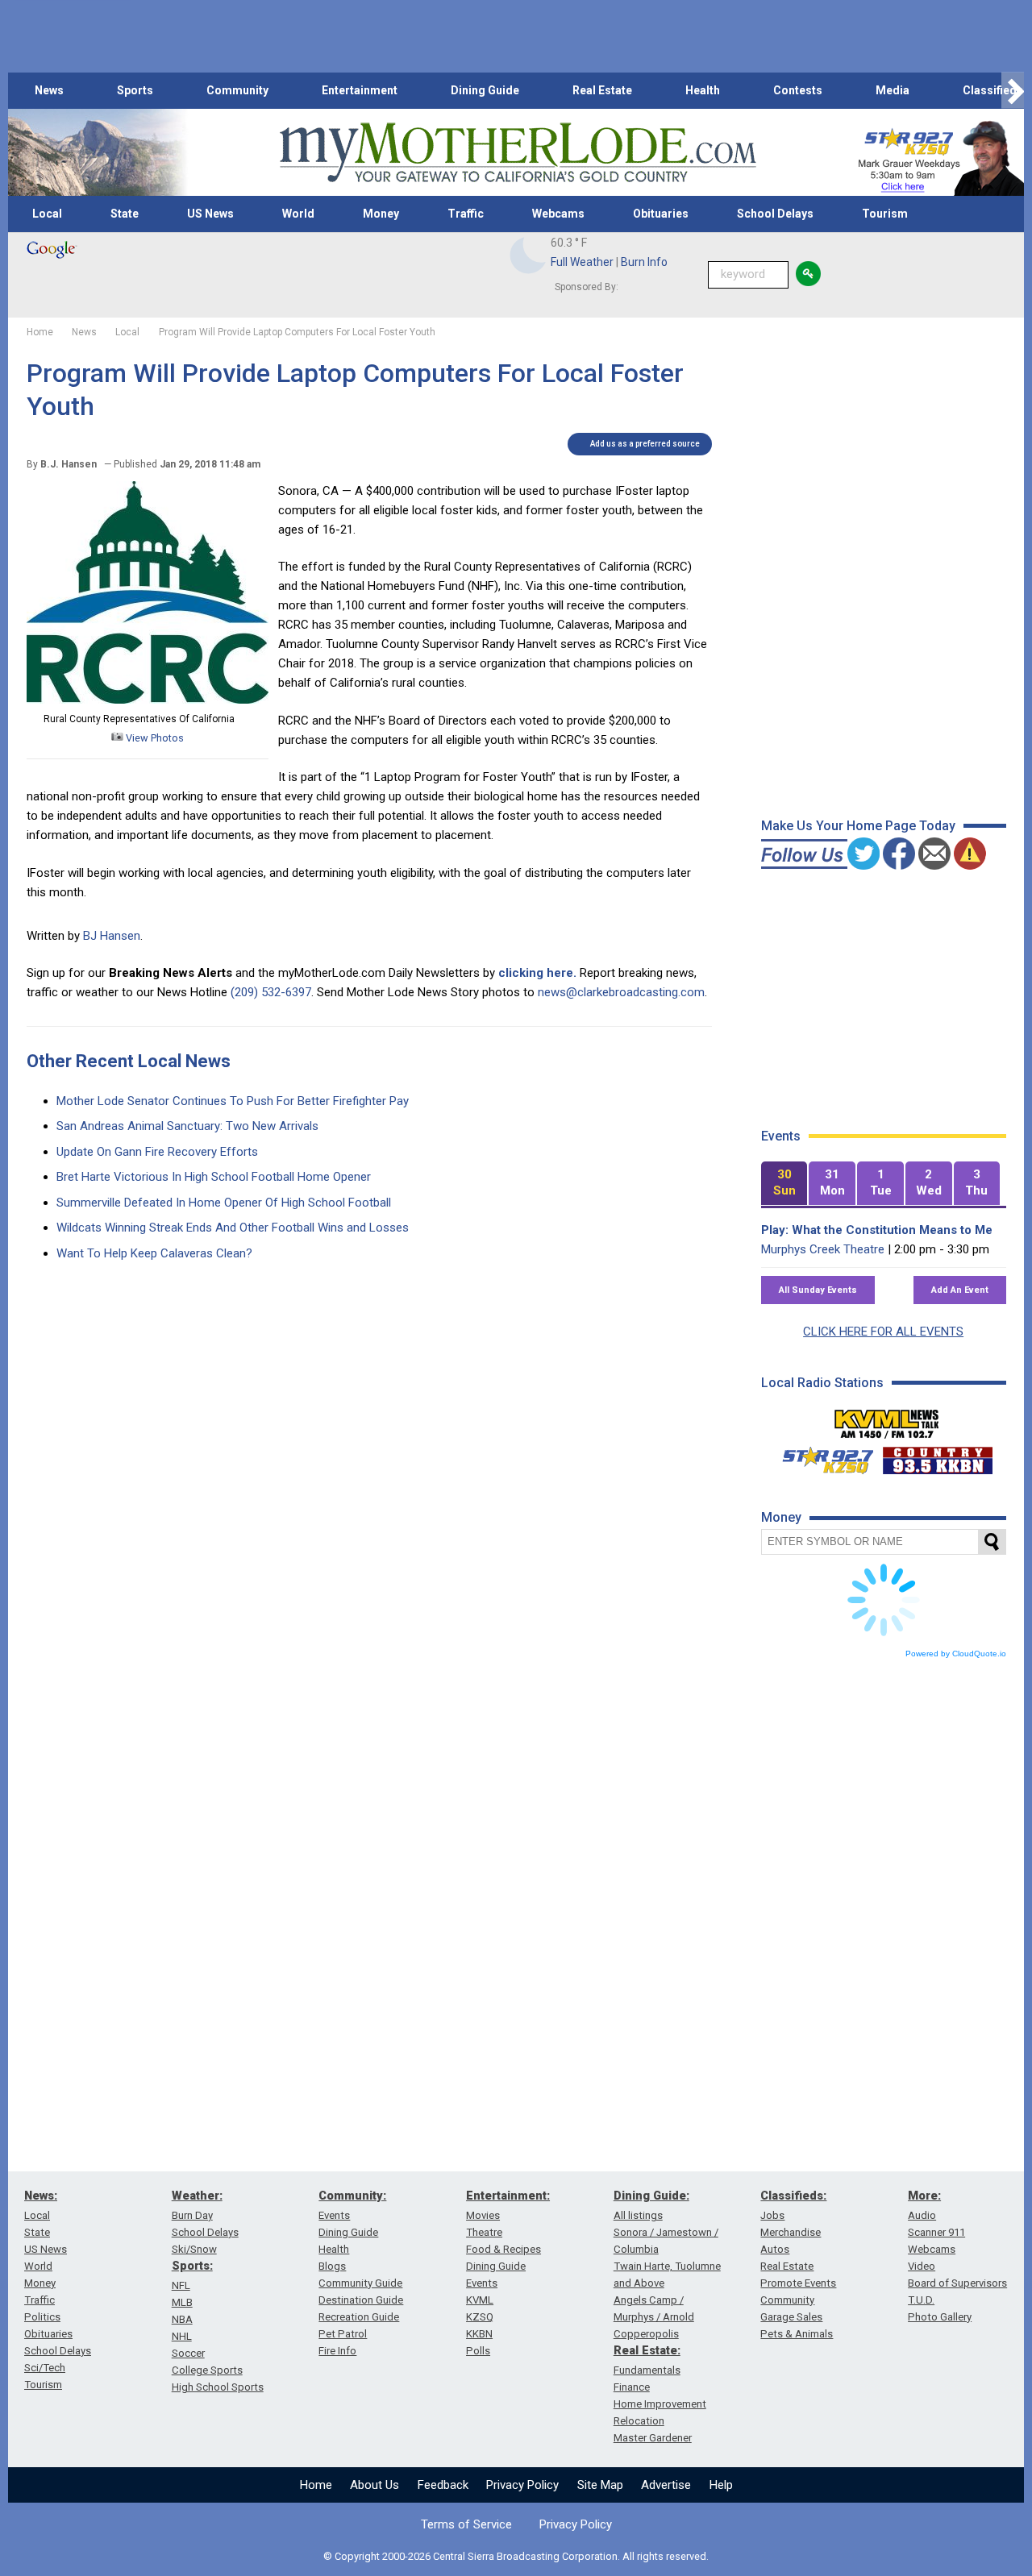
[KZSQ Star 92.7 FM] (821, 1456)
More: (924, 2196)
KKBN (479, 2334)
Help (721, 2485)
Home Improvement (660, 2404)
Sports (135, 90)
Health (703, 90)
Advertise (666, 2485)
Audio (922, 2215)
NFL (181, 2285)
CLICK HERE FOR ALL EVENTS (883, 1332)
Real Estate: (647, 2350)
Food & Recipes (504, 2249)
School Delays (775, 214)
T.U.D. (921, 2300)
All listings (638, 2215)
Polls (478, 2351)
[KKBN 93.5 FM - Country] (937, 1456)
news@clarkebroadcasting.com (621, 992)
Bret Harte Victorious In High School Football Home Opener (214, 1177)
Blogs (332, 2266)
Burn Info (644, 262)
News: (41, 2196)
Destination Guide (361, 2300)
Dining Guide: (651, 2196)
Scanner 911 (936, 2232)
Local (47, 214)
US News (210, 214)
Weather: (197, 2196)
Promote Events (798, 2283)
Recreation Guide (359, 2317)
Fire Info (337, 2351)
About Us (375, 2485)
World (298, 214)
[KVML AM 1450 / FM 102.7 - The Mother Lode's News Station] (887, 1419)
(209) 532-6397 (271, 992)
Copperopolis (646, 2334)
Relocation (639, 2421)
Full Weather (582, 262)
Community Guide (360, 2283)
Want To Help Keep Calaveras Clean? (154, 1253)
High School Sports (218, 2387)
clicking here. (537, 973)
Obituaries (661, 214)
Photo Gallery (940, 2317)
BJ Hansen (112, 936)
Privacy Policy (522, 2485)
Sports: (192, 2266)
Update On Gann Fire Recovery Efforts (157, 1152)
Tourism (885, 214)
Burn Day (192, 2215)
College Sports (207, 2370)
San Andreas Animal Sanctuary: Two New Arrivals (187, 1126)
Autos (775, 2249)
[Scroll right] (1013, 91)
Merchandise (791, 2232)
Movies (483, 2215)
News (49, 90)
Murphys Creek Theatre (823, 1249)
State (125, 214)
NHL (182, 2336)
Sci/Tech (45, 2368)
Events (334, 2215)
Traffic (466, 214)
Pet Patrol (343, 2334)
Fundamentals (647, 2370)
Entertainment (360, 90)
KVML (480, 2300)
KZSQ (480, 2317)
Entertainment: (508, 2196)
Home (316, 2485)
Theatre (484, 2232)
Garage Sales (791, 2317)
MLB (182, 2302)
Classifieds (993, 90)
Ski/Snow (194, 2249)
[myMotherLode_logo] (518, 153)
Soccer (188, 2353)
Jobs (772, 2215)
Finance (632, 2387)
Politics (42, 2317)
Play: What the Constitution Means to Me (877, 1230)
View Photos (154, 738)
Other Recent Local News (129, 1061)
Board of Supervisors (957, 2283)
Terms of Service (466, 2524)
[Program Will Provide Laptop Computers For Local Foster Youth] (148, 700)
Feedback (443, 2485)
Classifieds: (793, 2196)
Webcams (558, 214)
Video (922, 2266)
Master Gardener (653, 2438)
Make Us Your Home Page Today (858, 826)
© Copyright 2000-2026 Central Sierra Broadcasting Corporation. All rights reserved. (516, 2556)
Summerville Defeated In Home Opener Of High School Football (224, 1203)
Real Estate (602, 90)
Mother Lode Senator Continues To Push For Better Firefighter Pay (233, 1101)
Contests (798, 90)
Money (381, 214)
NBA (182, 2319)
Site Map (600, 2485)
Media (893, 90)
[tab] (784, 1184)
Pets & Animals (797, 2334)
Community (237, 90)
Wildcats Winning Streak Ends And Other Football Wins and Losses (233, 1228)
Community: (352, 2196)
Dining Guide (485, 90)
